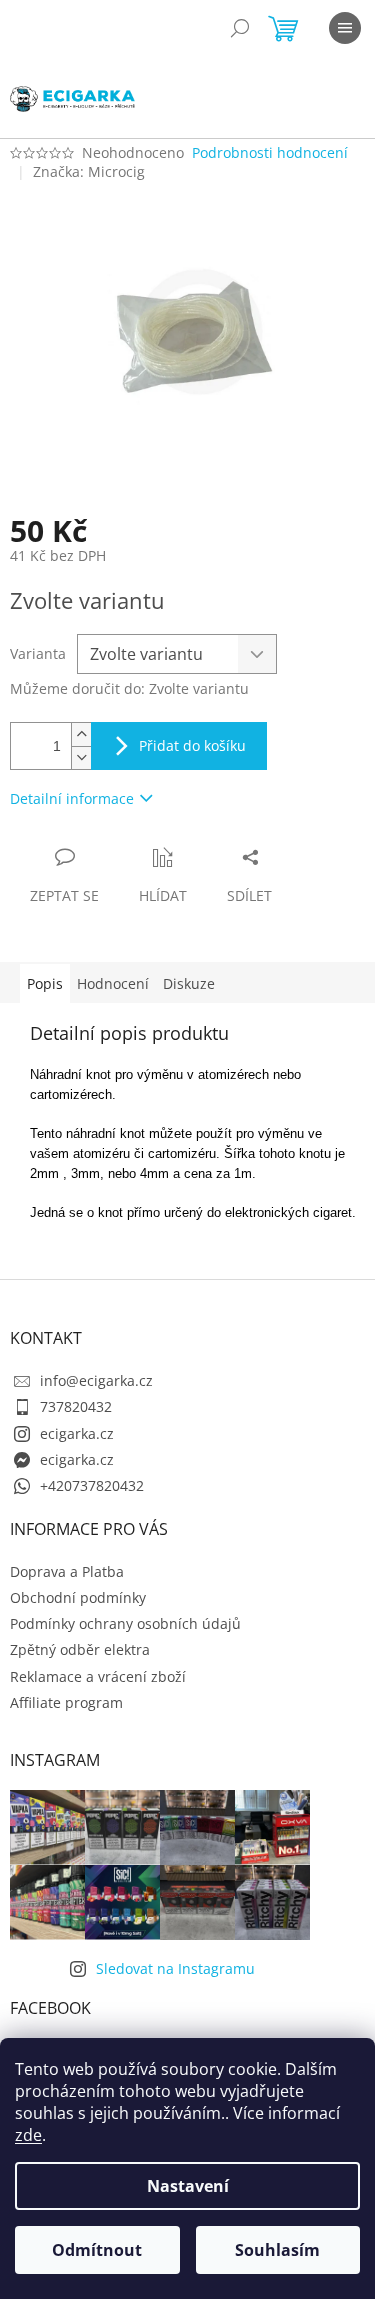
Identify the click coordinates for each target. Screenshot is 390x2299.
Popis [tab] (45, 983)
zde (28, 2135)
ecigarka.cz (77, 1433)
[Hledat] (240, 28)
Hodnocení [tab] (113, 983)
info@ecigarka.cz (96, 1380)
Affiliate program (66, 1702)
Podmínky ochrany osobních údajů (125, 1623)
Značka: (89, 171)
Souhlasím (277, 2250)
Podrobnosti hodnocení (270, 152)
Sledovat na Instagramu (175, 1968)
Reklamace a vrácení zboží (98, 1676)
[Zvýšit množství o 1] (81, 734)
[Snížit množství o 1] (81, 757)
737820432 (76, 1406)
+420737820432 (92, 1485)
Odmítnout (97, 2250)
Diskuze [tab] (189, 983)
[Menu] (345, 28)
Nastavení (188, 2186)
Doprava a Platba (67, 1571)
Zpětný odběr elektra (80, 1649)
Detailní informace (72, 798)
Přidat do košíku (192, 745)
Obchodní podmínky (78, 1597)
